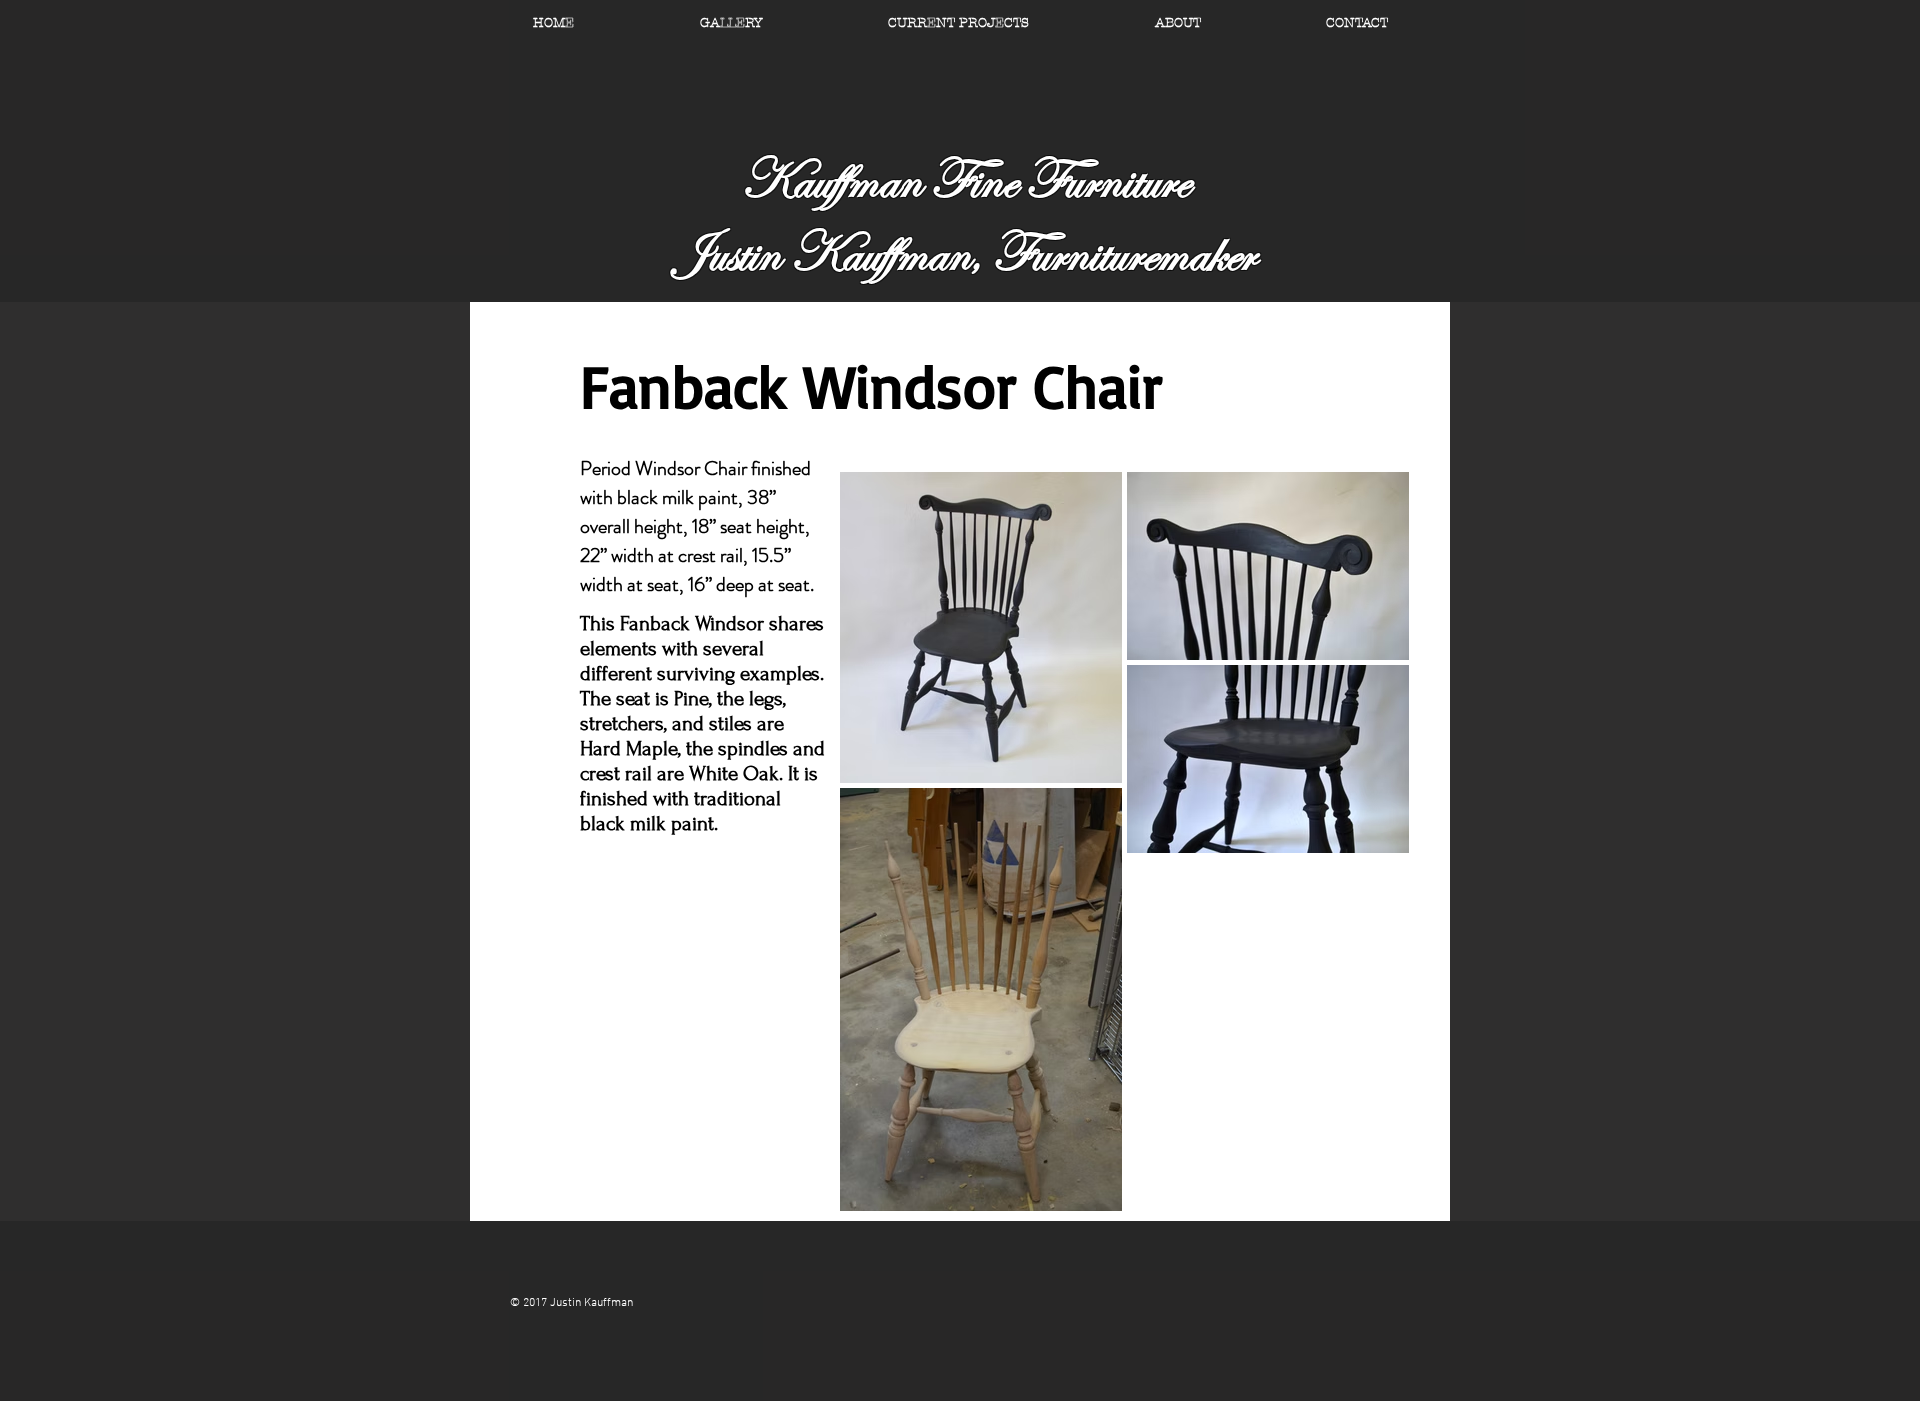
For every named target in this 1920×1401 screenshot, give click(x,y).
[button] (1177, 23)
